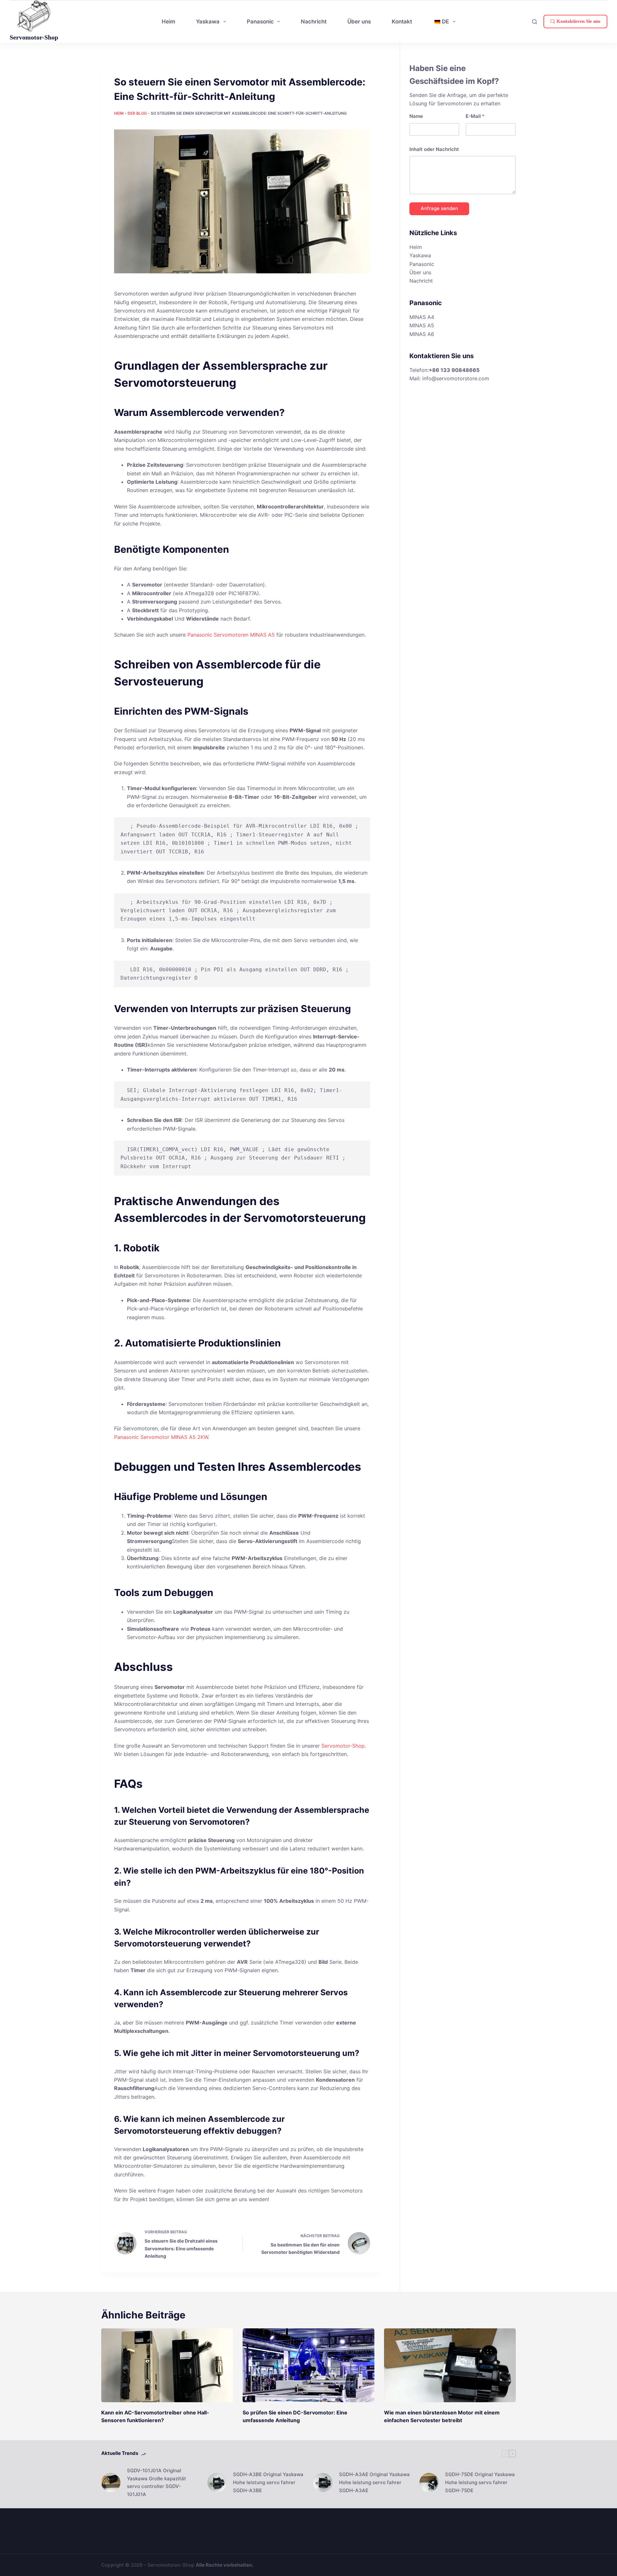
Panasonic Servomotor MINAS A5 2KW (161, 1437)
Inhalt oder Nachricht (434, 149)
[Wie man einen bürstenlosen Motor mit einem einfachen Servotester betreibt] (450, 2365)
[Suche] (535, 22)
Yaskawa (420, 255)
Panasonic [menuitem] (260, 22)
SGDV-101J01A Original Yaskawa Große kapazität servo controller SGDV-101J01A (156, 2482)
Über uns (420, 272)
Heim (119, 113)
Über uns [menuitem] (359, 22)
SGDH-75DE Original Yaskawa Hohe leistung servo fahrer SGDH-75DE (480, 2482)
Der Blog (137, 113)
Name (416, 116)
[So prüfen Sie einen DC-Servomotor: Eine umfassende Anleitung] (308, 2365)
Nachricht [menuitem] (314, 22)
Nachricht (421, 281)
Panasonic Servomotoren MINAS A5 (231, 635)
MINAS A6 (422, 334)
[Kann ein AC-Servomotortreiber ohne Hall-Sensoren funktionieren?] (167, 2365)
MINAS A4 (422, 317)
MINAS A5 (422, 325)
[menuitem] (444, 21)
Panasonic (422, 264)
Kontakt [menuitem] (402, 22)
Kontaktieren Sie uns (578, 21)
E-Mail (475, 116)
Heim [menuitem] (168, 22)
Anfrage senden (439, 208)
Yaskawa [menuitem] (208, 22)
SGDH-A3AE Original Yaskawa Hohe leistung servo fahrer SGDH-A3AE (374, 2482)
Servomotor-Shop (34, 37)
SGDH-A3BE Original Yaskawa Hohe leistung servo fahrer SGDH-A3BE (268, 2482)
